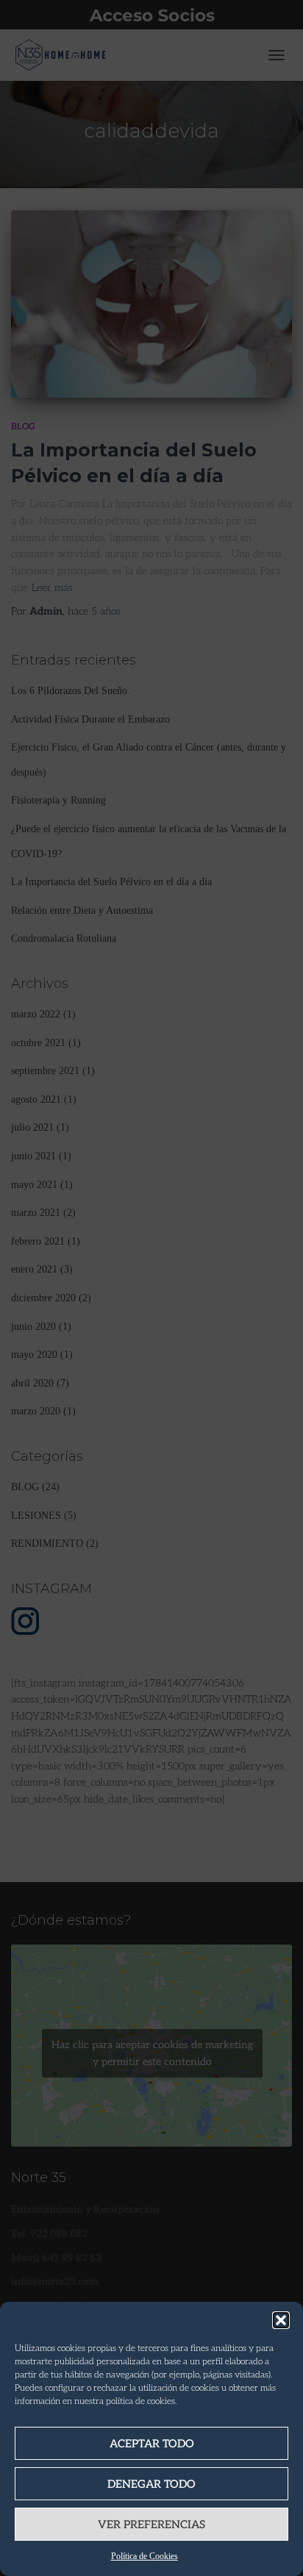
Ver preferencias (151, 2525)
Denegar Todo (151, 2484)
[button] (281, 2320)
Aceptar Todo (152, 2444)
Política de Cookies (145, 2556)
